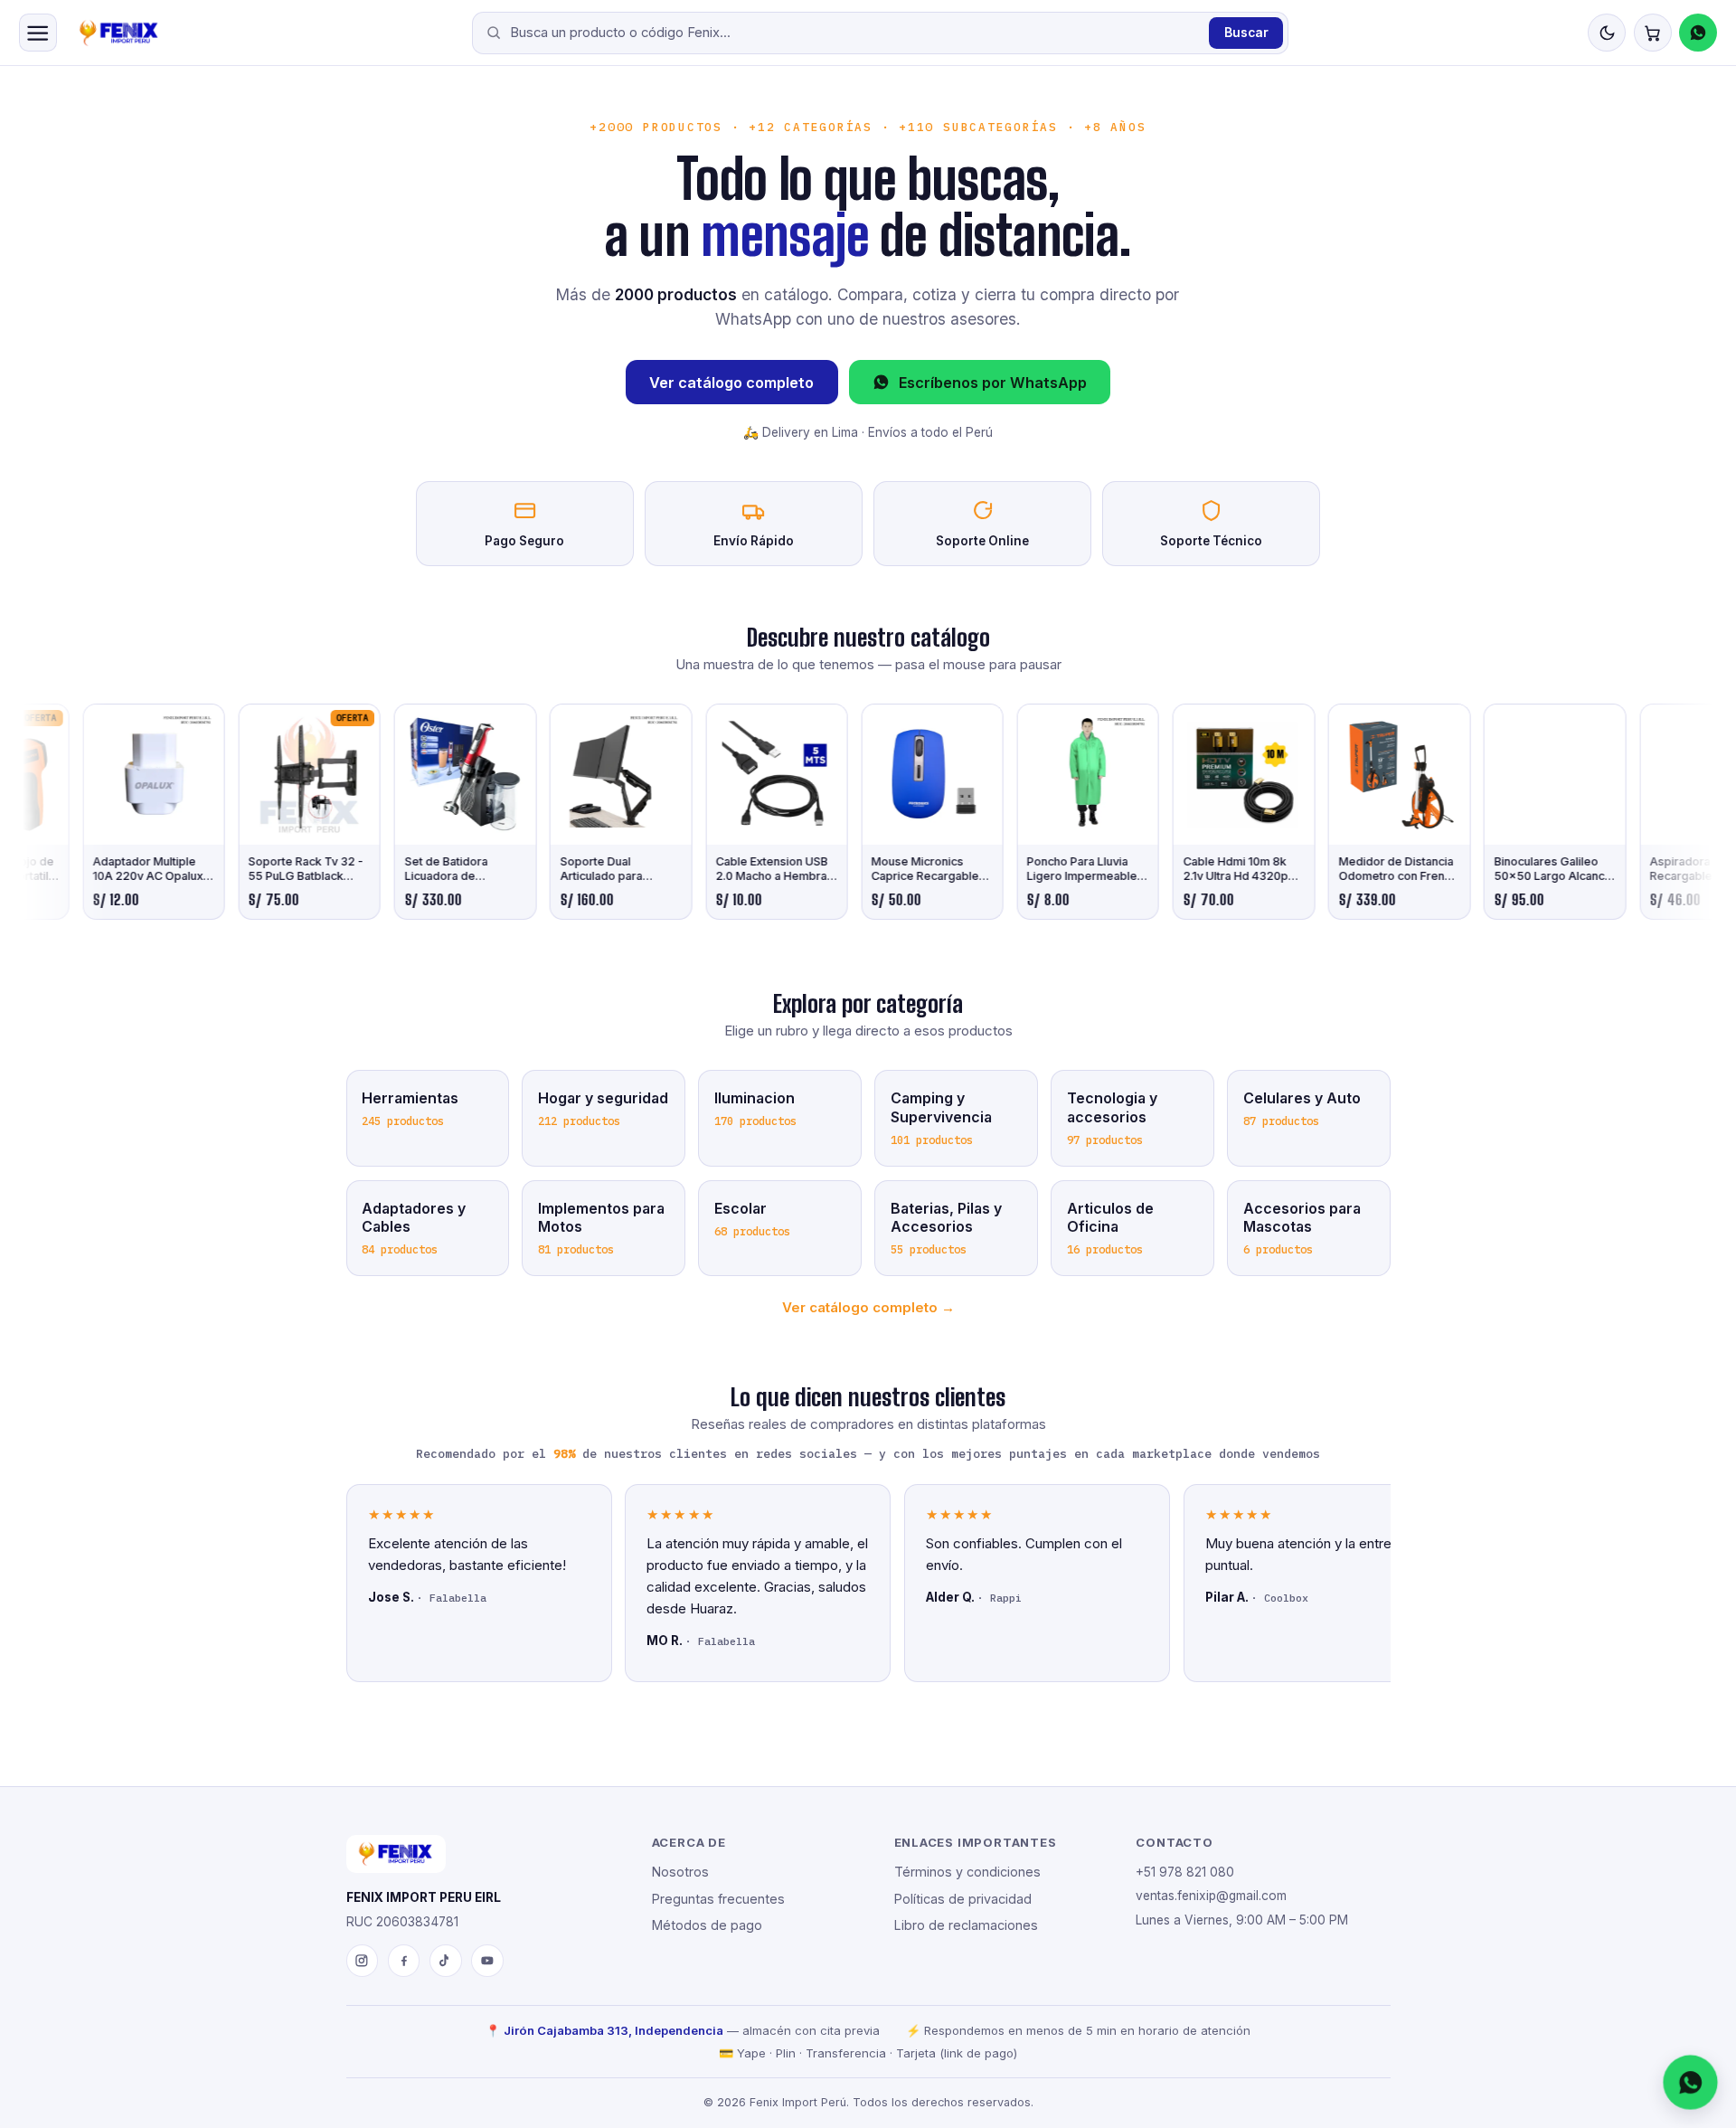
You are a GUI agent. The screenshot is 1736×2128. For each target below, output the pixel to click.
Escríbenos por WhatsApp (993, 383)
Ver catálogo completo (731, 383)
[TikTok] (446, 1961)
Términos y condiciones (967, 1872)
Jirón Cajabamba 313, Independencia (613, 2030)
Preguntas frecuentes (718, 1899)
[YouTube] (487, 1961)
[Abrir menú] (38, 33)
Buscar (1246, 33)
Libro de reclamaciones (966, 1925)
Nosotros (680, 1872)
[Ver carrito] (1653, 33)
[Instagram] (363, 1961)
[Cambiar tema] (1607, 33)
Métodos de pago (707, 1925)
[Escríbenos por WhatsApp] (1691, 2083)
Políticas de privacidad (963, 1899)
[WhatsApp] (1698, 33)
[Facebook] (404, 1961)
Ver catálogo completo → (868, 1307)
